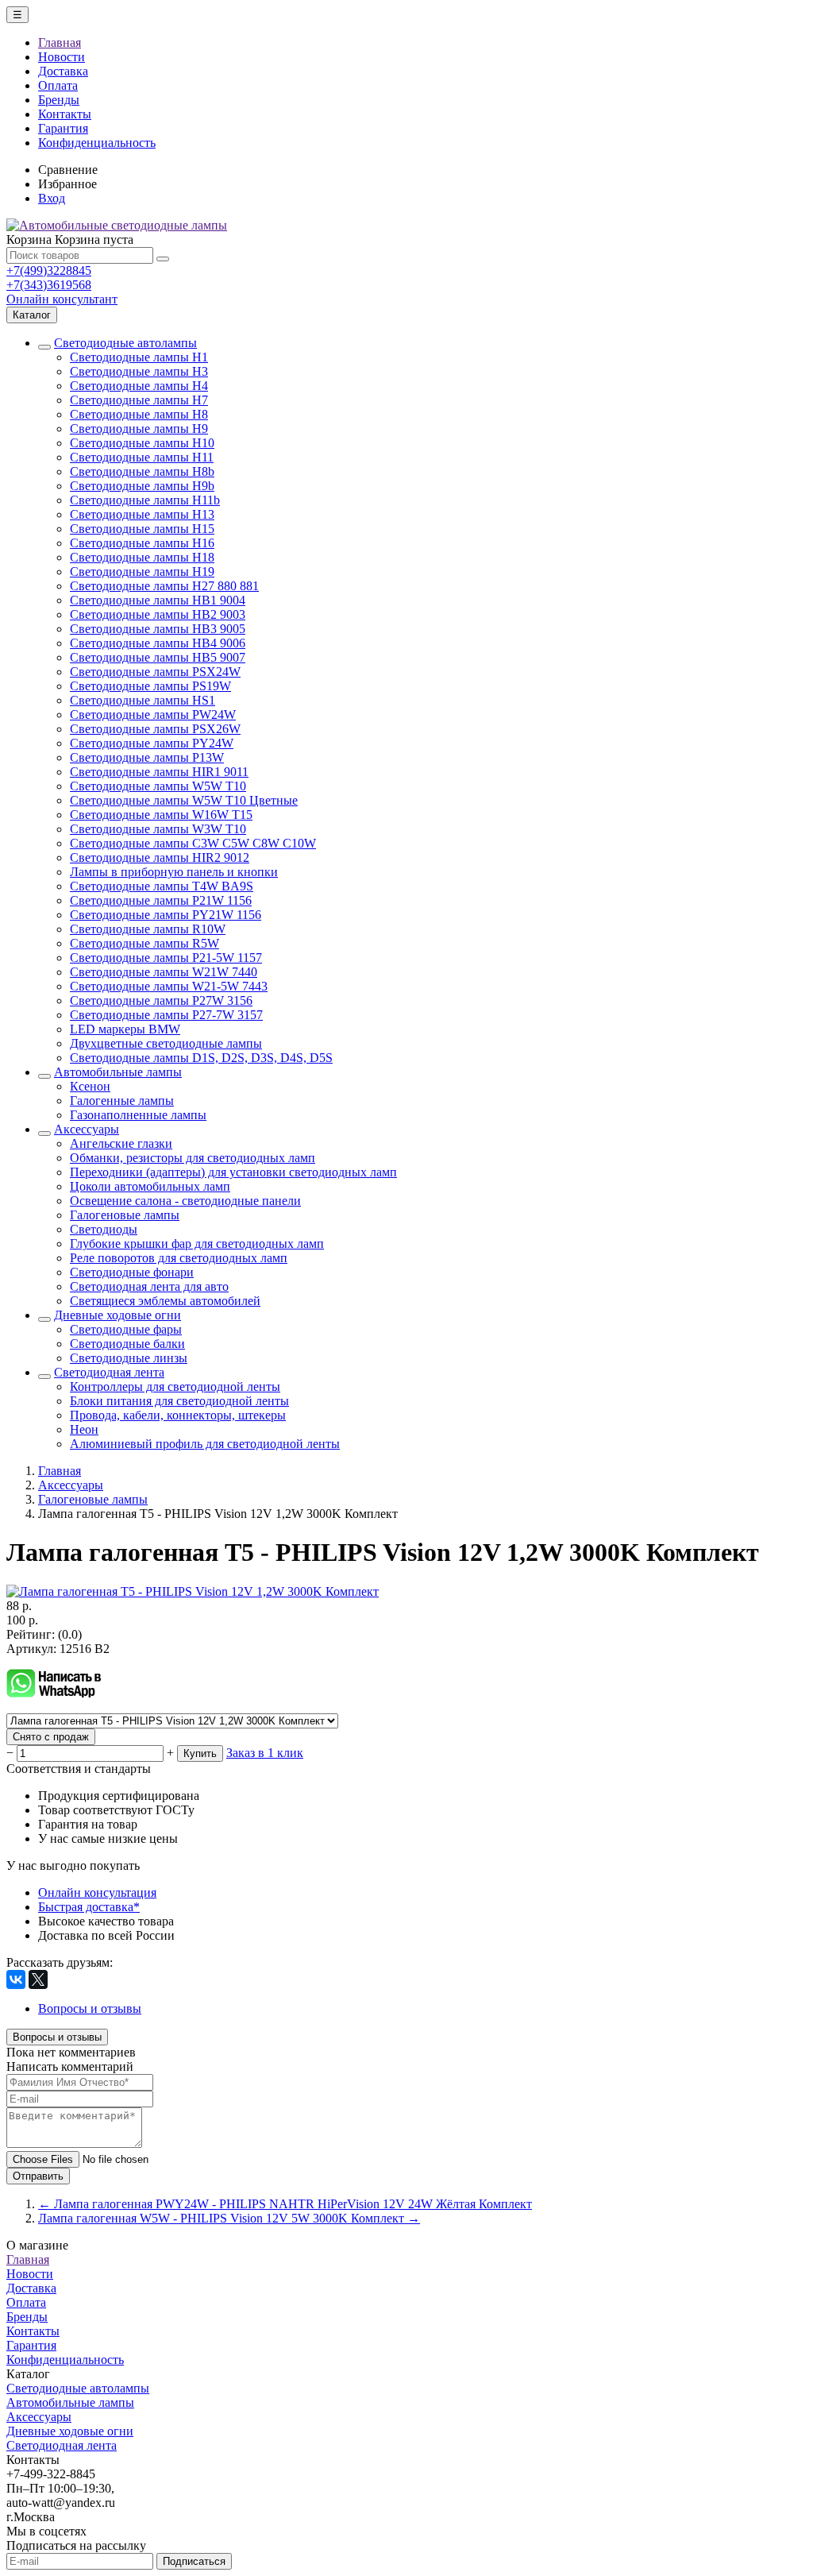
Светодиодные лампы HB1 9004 (158, 600)
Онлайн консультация (97, 1892)
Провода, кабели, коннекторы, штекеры (178, 1415)
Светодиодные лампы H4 (139, 386)
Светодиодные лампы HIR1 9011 (159, 772)
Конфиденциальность (97, 143)
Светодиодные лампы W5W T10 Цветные (184, 800)
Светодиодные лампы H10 (142, 443)
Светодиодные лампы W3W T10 (158, 829)
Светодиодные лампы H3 (139, 371)
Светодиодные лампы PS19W (150, 686)
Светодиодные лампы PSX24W (155, 672)
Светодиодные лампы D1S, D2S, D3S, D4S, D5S (201, 1058)
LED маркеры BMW (125, 1029)
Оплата (58, 85)
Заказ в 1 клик (265, 1753)
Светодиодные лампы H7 (139, 400)
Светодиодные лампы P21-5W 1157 (166, 958)
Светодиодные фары (126, 1329)
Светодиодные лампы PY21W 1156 (166, 915)
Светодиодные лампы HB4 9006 (158, 643)
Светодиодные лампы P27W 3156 (161, 1000)
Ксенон (90, 1086)
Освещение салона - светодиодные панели (185, 1201)
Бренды (59, 100)
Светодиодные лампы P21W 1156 (161, 900)
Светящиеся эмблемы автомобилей (165, 1301)
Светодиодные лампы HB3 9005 (158, 629)
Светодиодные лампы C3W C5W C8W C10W (193, 843)
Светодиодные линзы (129, 1358)
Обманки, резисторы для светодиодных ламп (193, 1158)
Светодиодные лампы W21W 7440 (164, 972)
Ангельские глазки (121, 1143)
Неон (84, 1429)
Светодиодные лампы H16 (142, 543)
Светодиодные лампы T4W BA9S (162, 886)
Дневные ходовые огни (118, 1315)
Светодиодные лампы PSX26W (155, 729)
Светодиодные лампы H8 (139, 414)
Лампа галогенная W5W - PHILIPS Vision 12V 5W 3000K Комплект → (229, 2218)
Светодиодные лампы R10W (148, 929)
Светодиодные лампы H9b (142, 486)
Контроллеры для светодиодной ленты (175, 1386)
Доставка (63, 71)
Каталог (32, 315)
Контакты (65, 114)
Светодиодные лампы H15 (142, 529)
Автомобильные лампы (118, 1072)
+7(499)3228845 (49, 270)
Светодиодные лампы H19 (142, 572)
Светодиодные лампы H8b (142, 471)
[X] (38, 1979)
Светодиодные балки (127, 1344)
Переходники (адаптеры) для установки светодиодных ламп (233, 1172)
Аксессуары (87, 1129)
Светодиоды (104, 1229)
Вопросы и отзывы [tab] (90, 2008)
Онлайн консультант (62, 299)
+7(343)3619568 (49, 285)
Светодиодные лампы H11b (145, 500)
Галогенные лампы (122, 1101)
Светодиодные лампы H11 (142, 457)
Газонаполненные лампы (138, 1115)
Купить (200, 1753)
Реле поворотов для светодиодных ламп (179, 1258)
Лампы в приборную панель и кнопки (174, 872)
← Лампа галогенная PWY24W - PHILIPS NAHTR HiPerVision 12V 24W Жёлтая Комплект (285, 2204)
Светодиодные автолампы (125, 343)
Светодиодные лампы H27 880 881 (164, 586)
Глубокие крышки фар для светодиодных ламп (197, 1244)
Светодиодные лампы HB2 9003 (158, 614)
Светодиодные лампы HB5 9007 (158, 657)
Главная (60, 42)
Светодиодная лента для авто (149, 1286)
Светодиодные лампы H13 (142, 514)
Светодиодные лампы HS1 (143, 700)
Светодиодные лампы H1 (139, 357)
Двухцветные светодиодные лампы (166, 1043)
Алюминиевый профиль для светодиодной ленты (205, 1444)
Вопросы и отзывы (57, 2037)
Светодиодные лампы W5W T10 (158, 786)
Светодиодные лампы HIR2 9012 (160, 857)
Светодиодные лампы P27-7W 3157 (166, 1015)
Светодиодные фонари (132, 1272)
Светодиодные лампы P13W (147, 757)
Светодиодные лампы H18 (142, 557)
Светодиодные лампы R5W (144, 943)
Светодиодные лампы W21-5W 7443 (169, 986)
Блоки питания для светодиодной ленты (179, 1401)
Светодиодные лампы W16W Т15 (161, 815)
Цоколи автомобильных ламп (150, 1186)
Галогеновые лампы (125, 1215)
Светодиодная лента (109, 1372)
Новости (62, 57)
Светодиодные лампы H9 (139, 429)
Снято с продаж (51, 1737)
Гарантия (63, 128)
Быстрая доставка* (89, 1907)
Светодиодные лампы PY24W (152, 743)
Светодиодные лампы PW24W (153, 714)
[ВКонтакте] (16, 1979)
